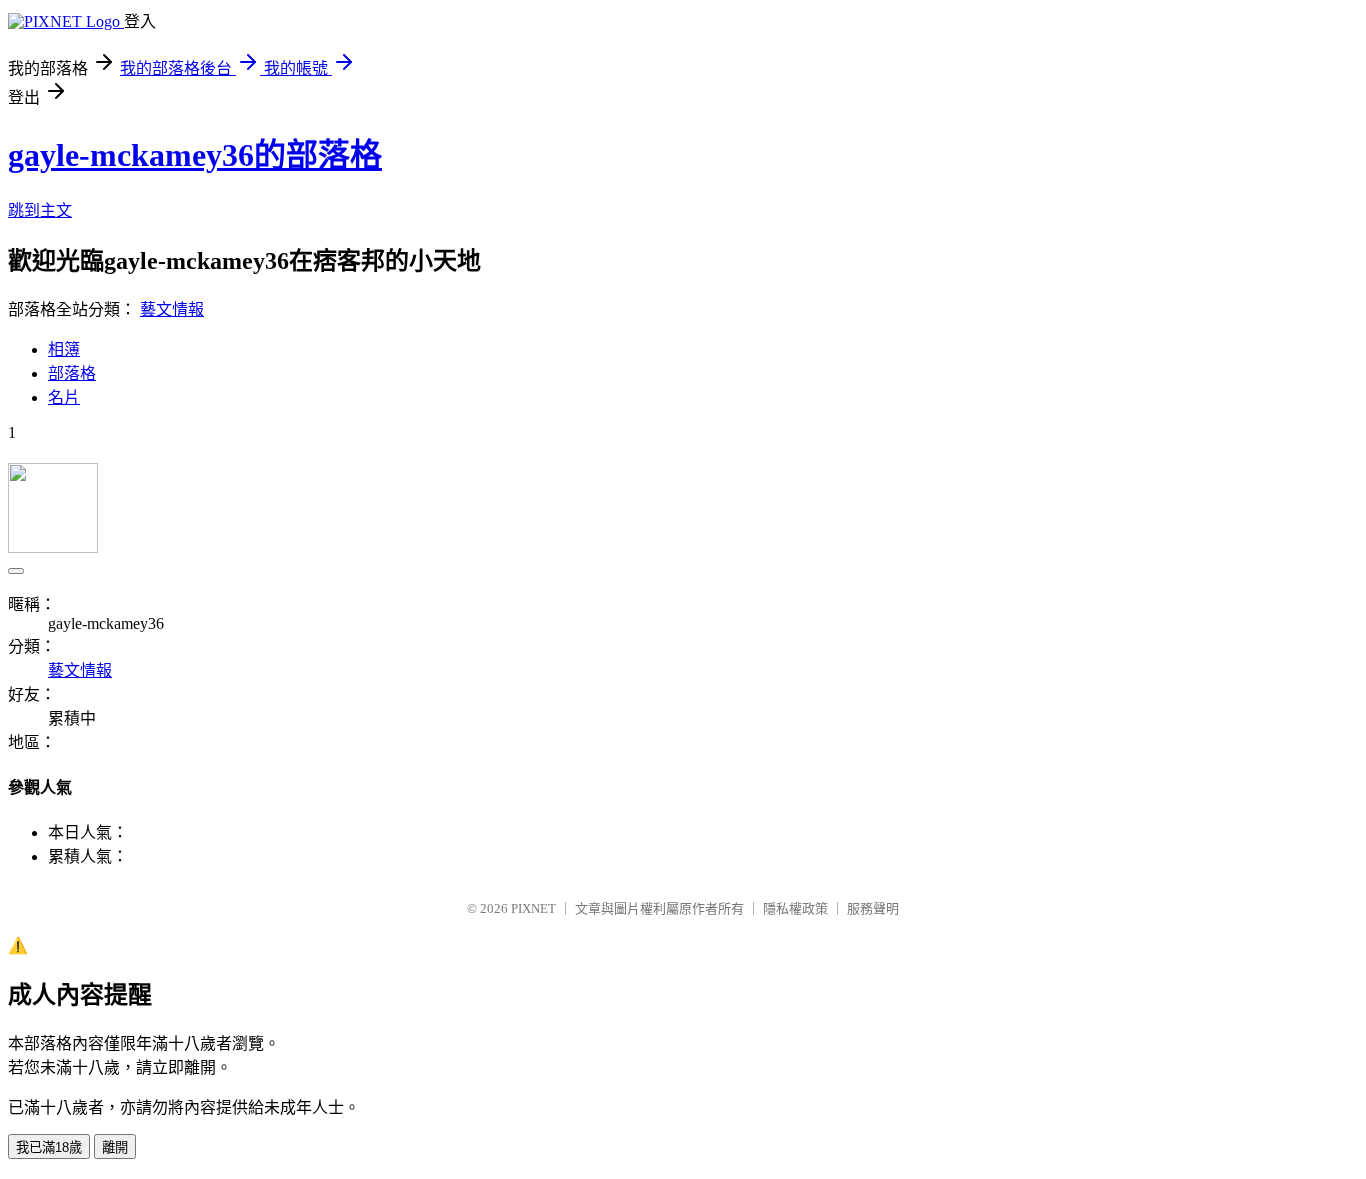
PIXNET (533, 908)
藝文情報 (172, 309)
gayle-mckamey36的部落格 (195, 155)
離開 (115, 1147)
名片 (64, 397)
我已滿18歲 (49, 1147)
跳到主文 (40, 210)
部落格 (72, 373)
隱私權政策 (795, 908)
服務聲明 (873, 908)
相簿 (64, 349)
